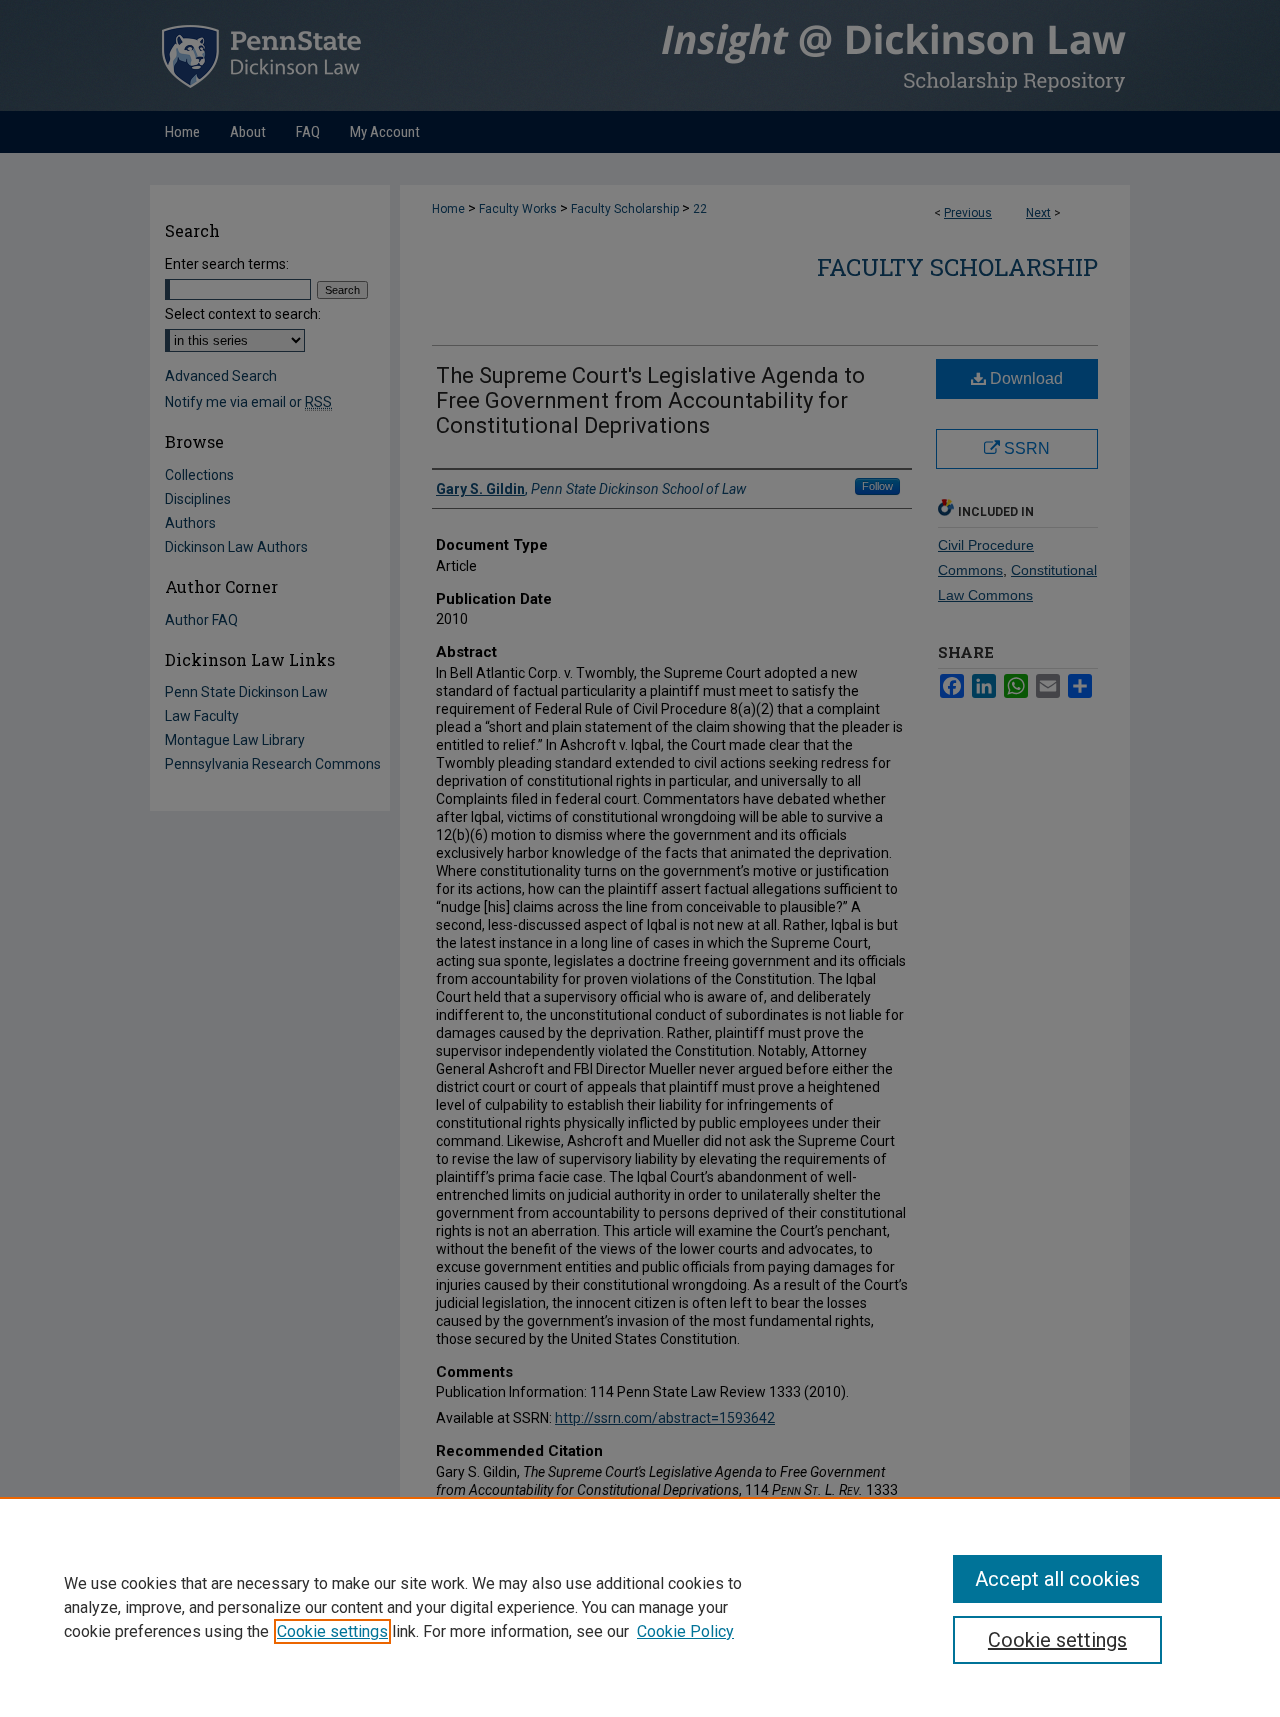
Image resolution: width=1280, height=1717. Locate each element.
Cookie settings (332, 1631)
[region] (640, 1607)
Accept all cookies (1057, 1579)
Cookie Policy (685, 1631)
